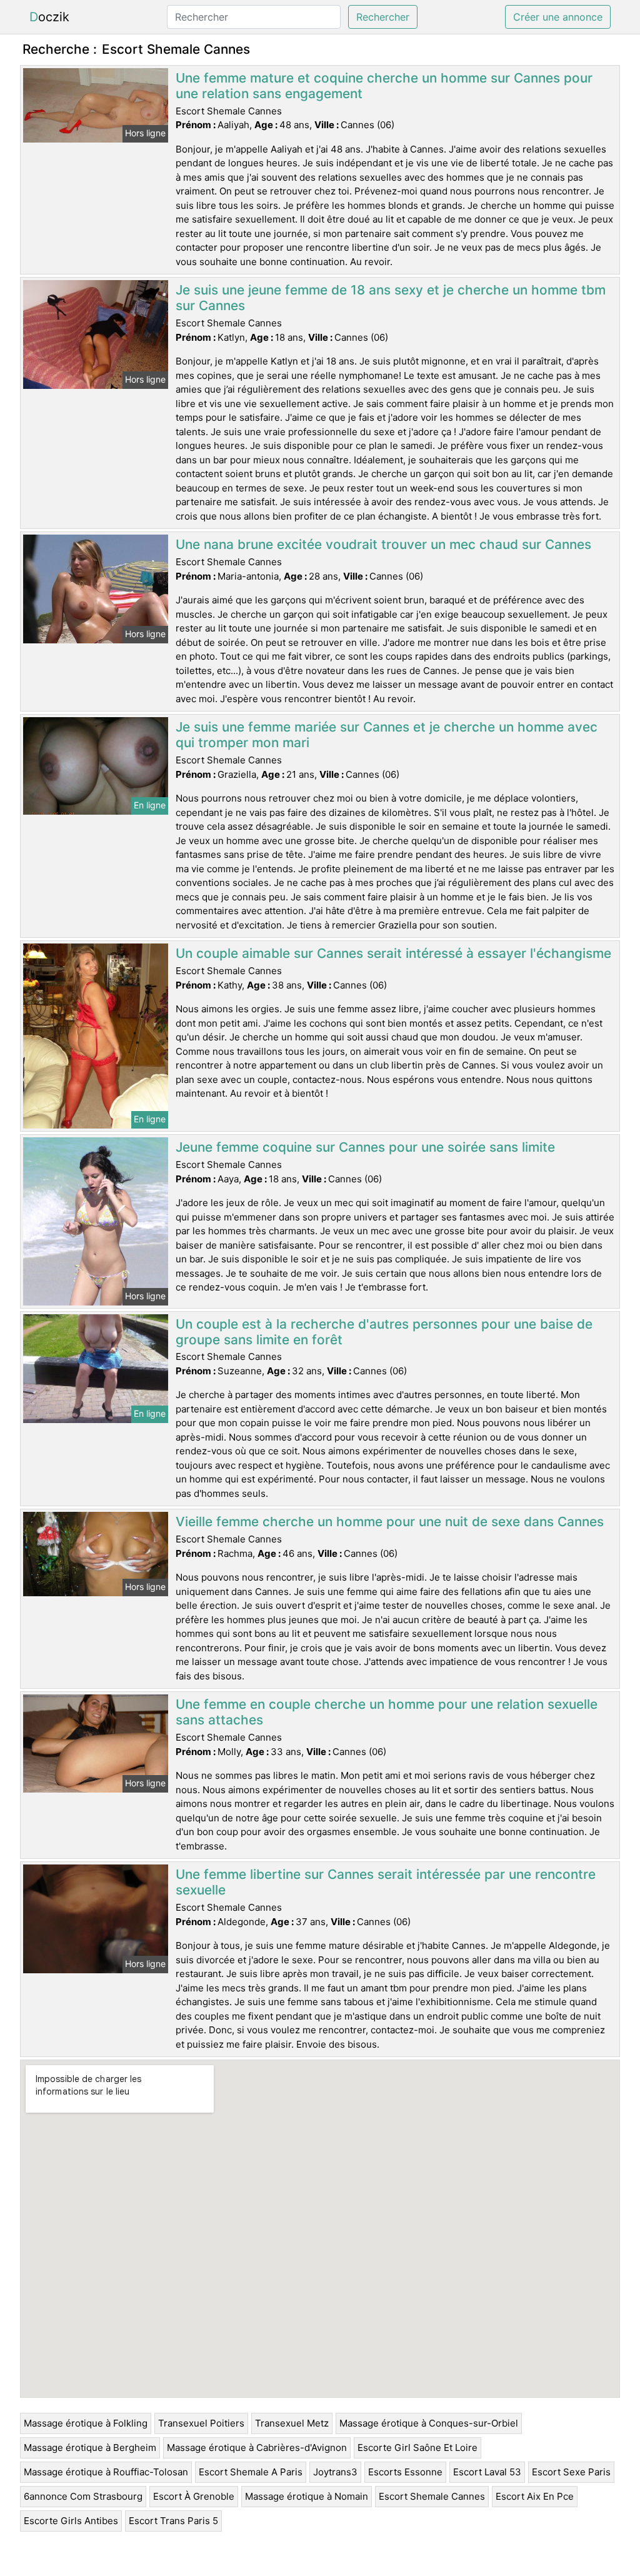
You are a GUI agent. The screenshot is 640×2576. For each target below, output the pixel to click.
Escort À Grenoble (194, 2496)
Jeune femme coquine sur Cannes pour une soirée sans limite (365, 1147)
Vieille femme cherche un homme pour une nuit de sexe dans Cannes (390, 1522)
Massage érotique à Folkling (86, 2423)
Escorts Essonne (405, 2472)
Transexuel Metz (292, 2423)
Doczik (49, 17)
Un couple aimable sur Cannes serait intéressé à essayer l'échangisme (393, 953)
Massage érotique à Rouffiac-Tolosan (106, 2472)
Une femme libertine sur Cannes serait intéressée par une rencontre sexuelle (386, 1882)
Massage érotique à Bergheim (90, 2448)
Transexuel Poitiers (201, 2423)
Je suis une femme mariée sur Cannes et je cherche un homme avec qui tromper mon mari (387, 735)
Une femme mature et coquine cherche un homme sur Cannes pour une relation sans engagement (384, 86)
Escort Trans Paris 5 (173, 2521)
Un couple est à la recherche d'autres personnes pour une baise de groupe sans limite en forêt (384, 1332)
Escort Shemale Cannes (432, 2496)
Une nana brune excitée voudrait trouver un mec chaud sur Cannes (383, 544)
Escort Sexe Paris (571, 2472)
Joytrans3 (335, 2472)
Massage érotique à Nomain (307, 2496)
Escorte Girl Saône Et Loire (417, 2448)
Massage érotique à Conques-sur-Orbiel (429, 2423)
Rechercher (383, 17)
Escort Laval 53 (487, 2472)
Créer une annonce (558, 17)
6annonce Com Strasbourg (83, 2496)
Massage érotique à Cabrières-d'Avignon (257, 2448)
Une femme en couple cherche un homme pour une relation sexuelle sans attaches (387, 1712)
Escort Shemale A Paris (251, 2472)
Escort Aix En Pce (535, 2496)
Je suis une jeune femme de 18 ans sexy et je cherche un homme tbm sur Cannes (391, 298)
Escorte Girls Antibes (71, 2521)
